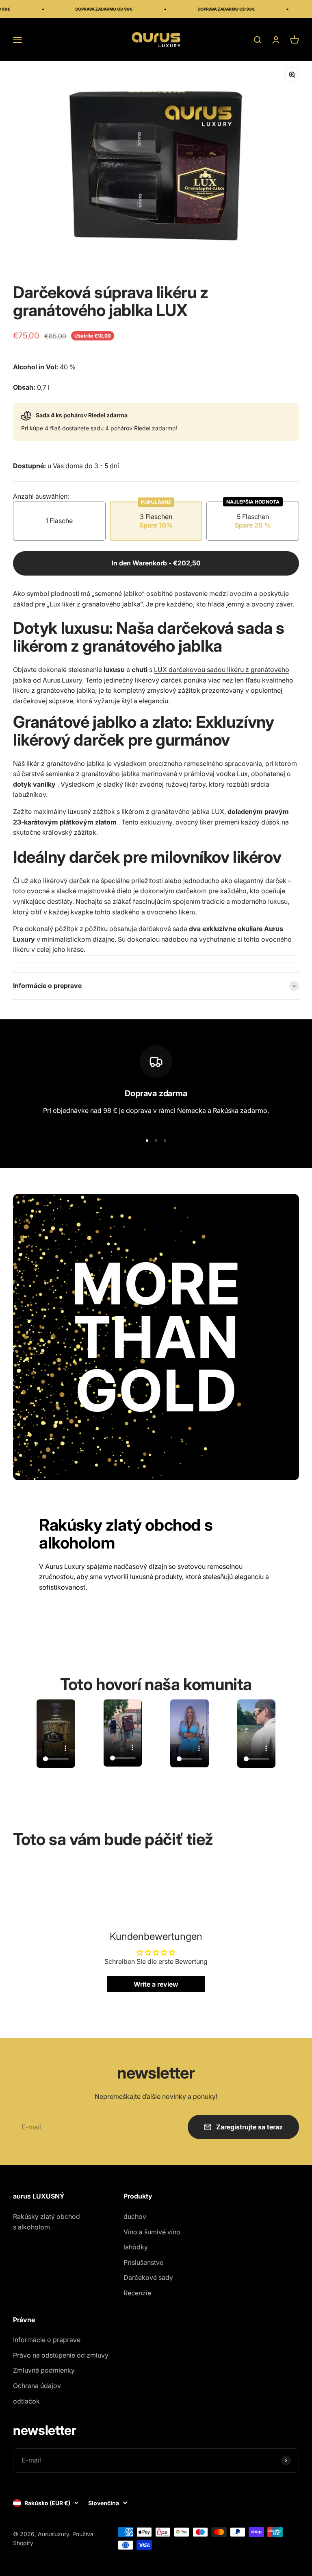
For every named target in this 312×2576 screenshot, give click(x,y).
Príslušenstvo (144, 2262)
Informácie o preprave (47, 2340)
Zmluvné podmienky (44, 2370)
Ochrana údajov (37, 2386)
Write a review (156, 1984)
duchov (135, 2216)
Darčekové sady (148, 2277)
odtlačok (26, 2401)
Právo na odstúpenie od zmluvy (61, 2355)
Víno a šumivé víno (152, 2232)
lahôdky (136, 2247)
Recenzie (137, 2293)
